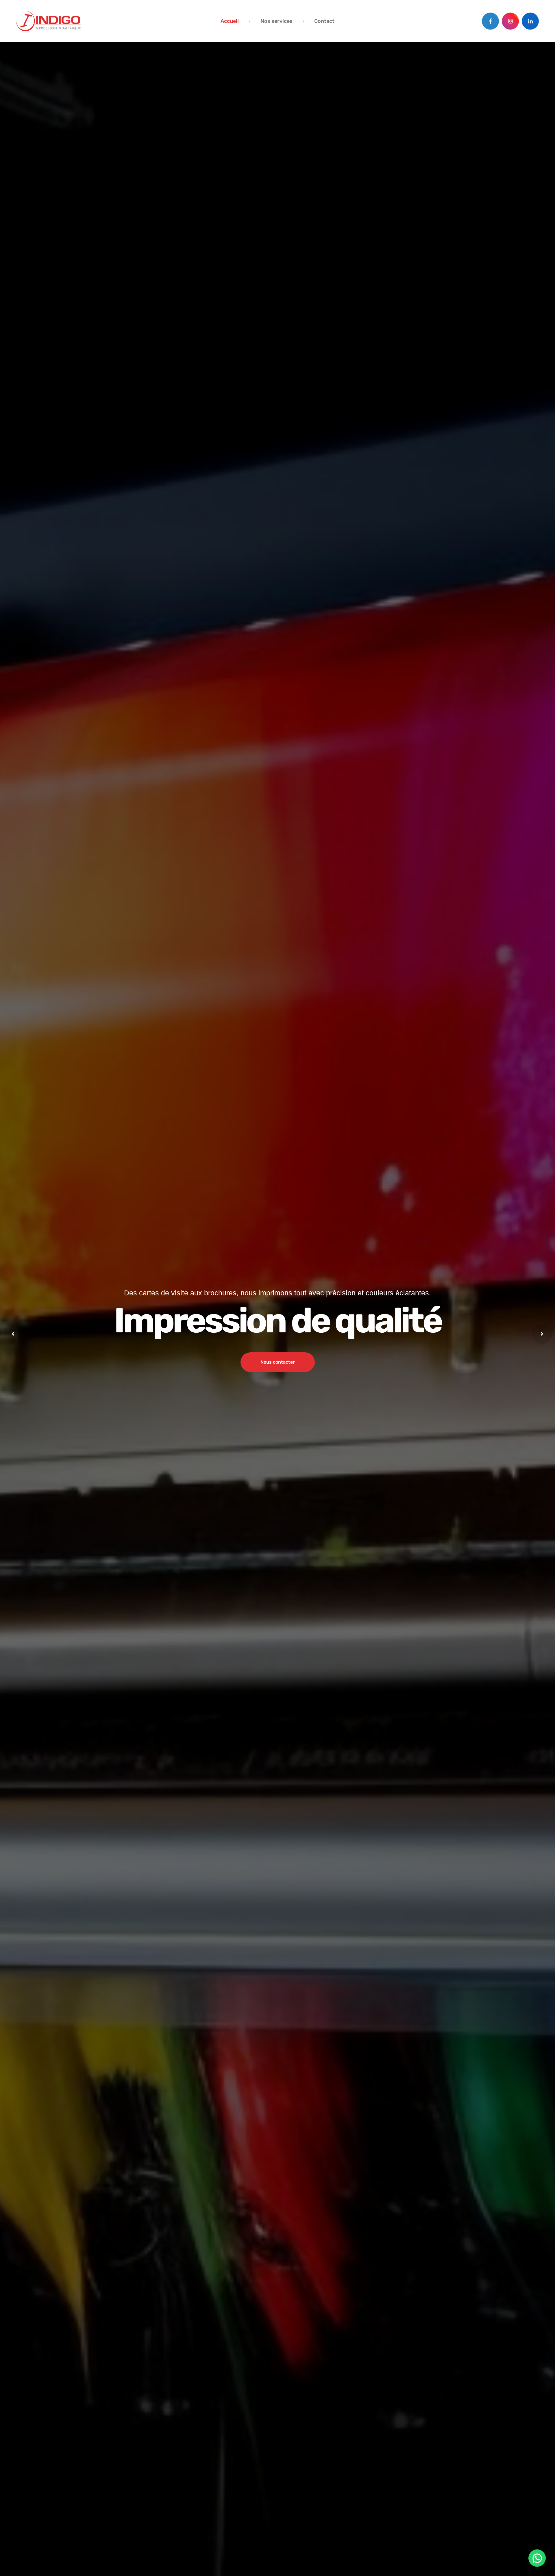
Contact (324, 21)
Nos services (276, 21)
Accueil (230, 21)
